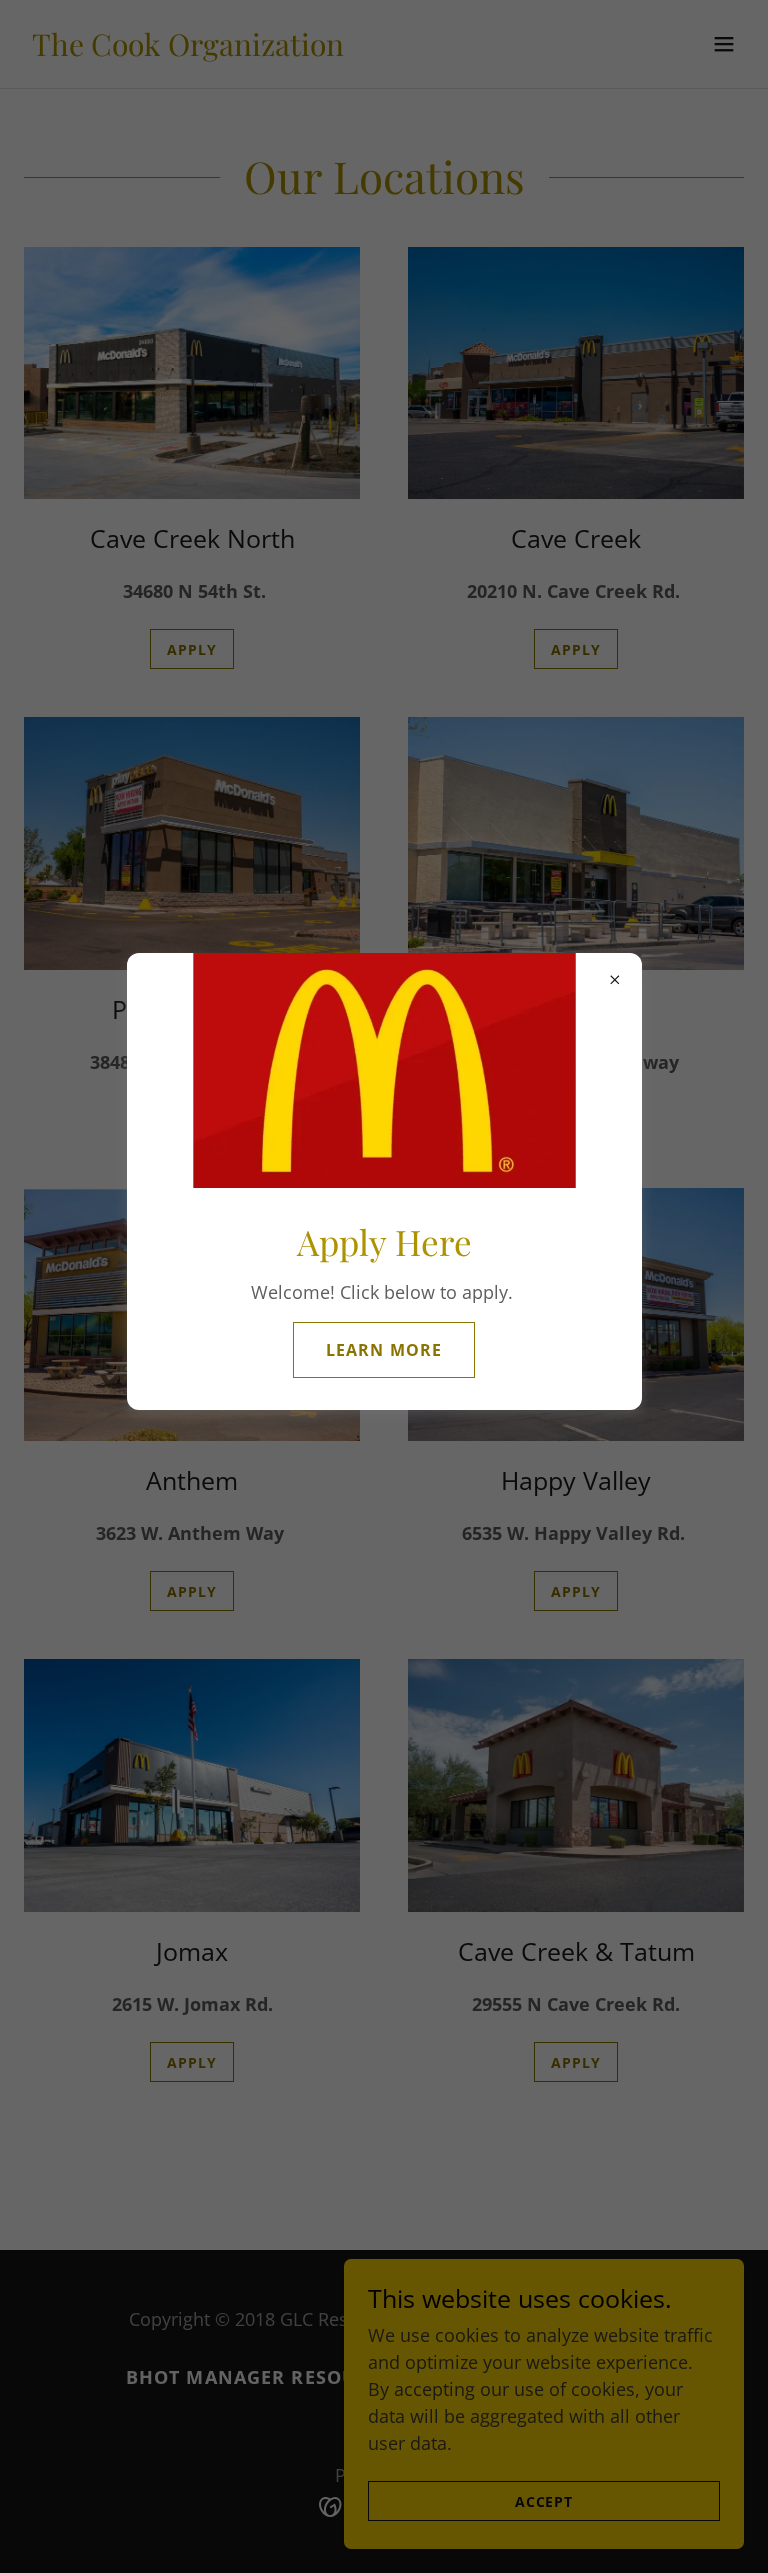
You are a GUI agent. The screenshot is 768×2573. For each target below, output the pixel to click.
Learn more (383, 1350)
